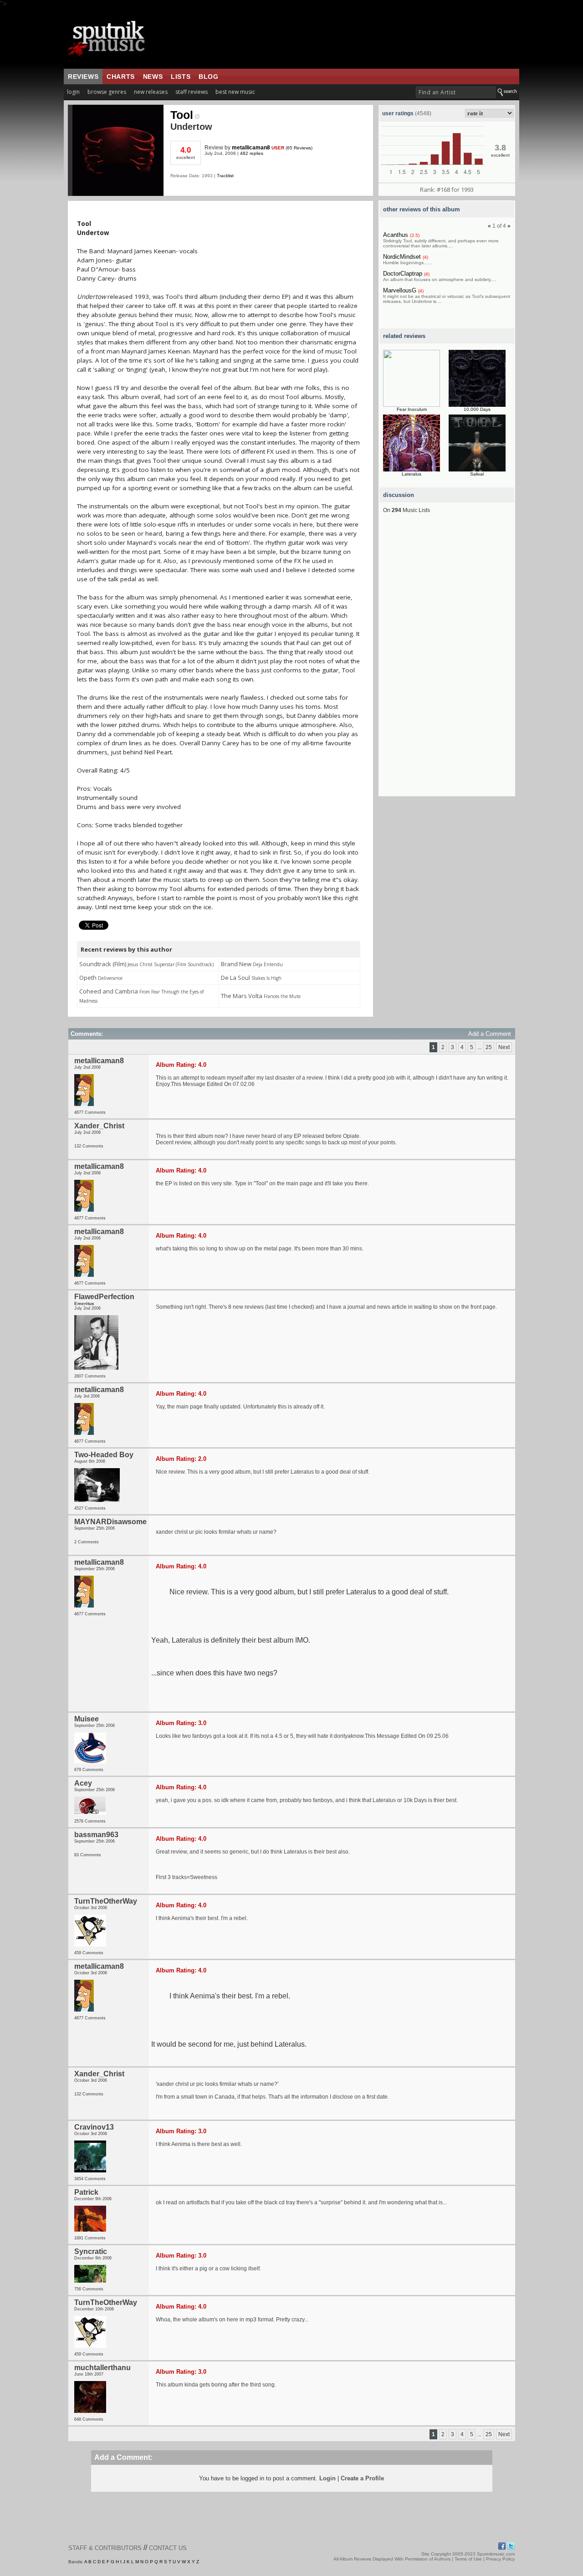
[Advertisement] (447, 660)
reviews (83, 77)
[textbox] (456, 92)
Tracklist (225, 176)
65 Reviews (299, 148)
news (153, 77)
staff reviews (192, 92)
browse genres (107, 92)
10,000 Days (477, 409)
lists (181, 77)
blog (208, 77)
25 (489, 1047)
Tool (182, 115)
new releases (151, 92)
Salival (477, 474)
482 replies (252, 153)
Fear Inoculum (412, 409)
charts (121, 77)
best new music (235, 92)
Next (504, 1047)
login (73, 92)
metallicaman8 (251, 148)
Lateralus (412, 474)
